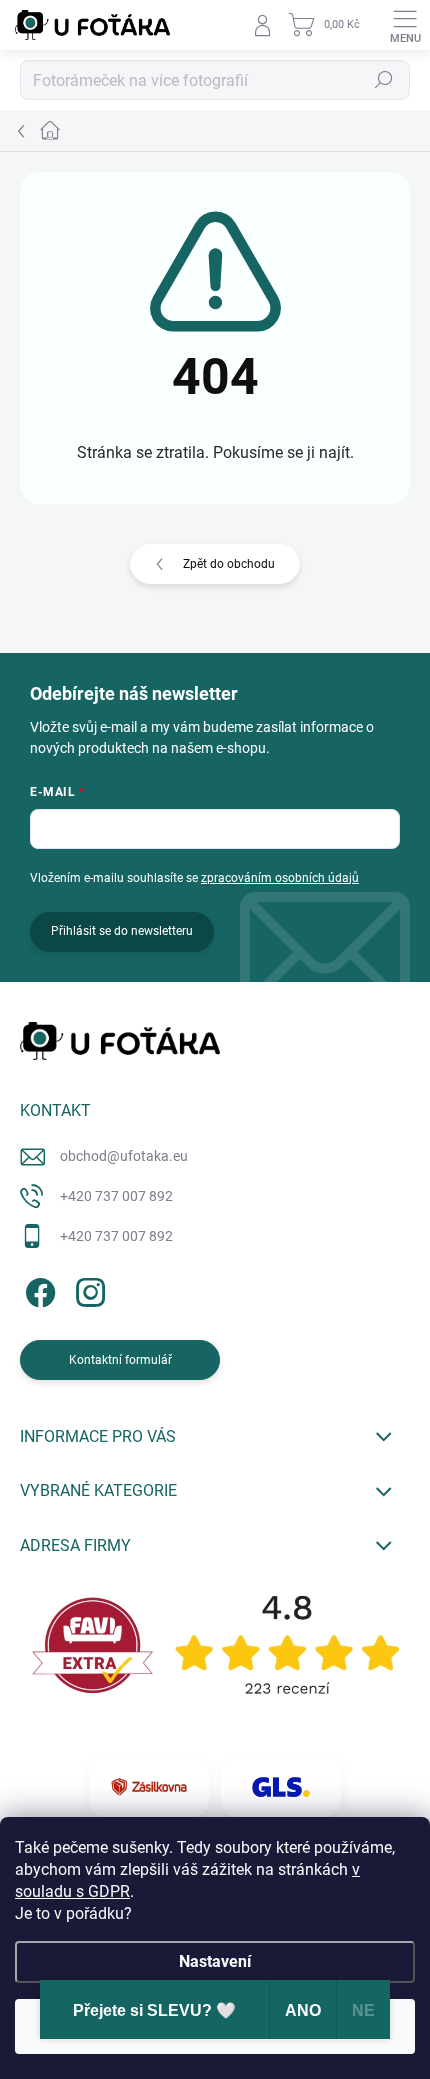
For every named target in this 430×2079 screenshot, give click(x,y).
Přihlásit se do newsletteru (122, 931)
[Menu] (405, 25)
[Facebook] (37, 1288)
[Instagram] (87, 1288)
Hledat (384, 80)
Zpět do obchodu (229, 564)
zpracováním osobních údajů (280, 878)
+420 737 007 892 (116, 1196)
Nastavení (215, 1961)
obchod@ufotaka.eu (124, 1156)
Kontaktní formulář (120, 1360)
